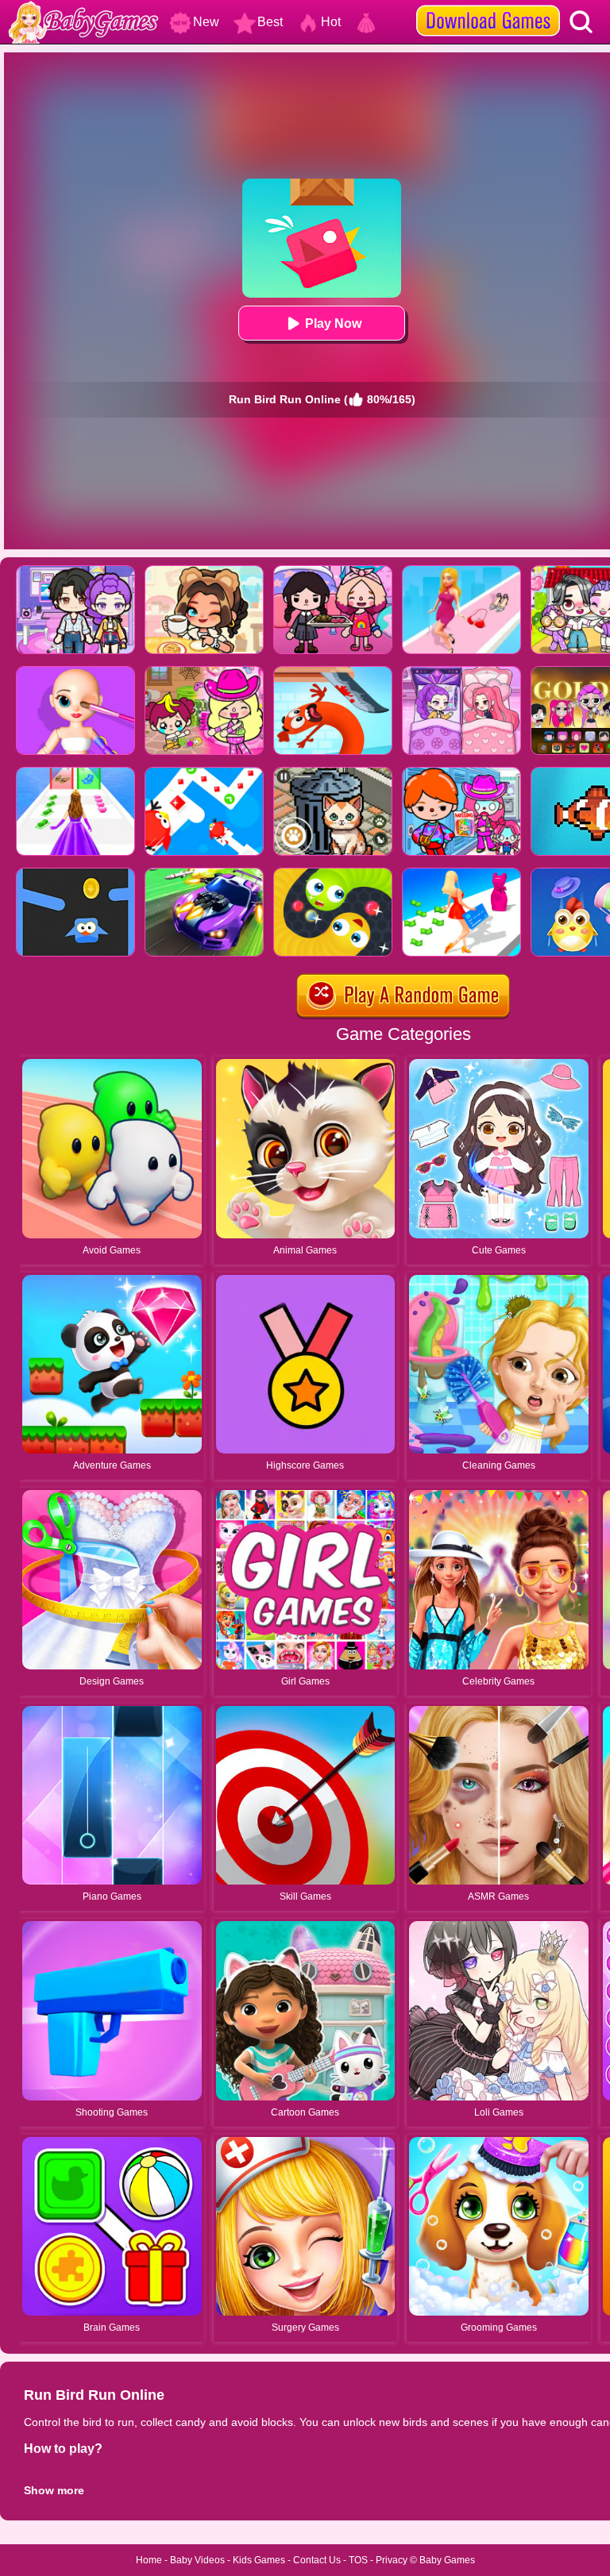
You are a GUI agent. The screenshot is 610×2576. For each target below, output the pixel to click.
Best (270, 22)
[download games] (488, 6)
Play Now (333, 323)
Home (149, 2560)
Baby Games (447, 2560)
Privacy (392, 2560)
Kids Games (259, 2560)
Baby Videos (197, 2560)
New (206, 22)
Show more (54, 2490)
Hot (331, 22)
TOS (358, 2560)
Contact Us (317, 2560)
